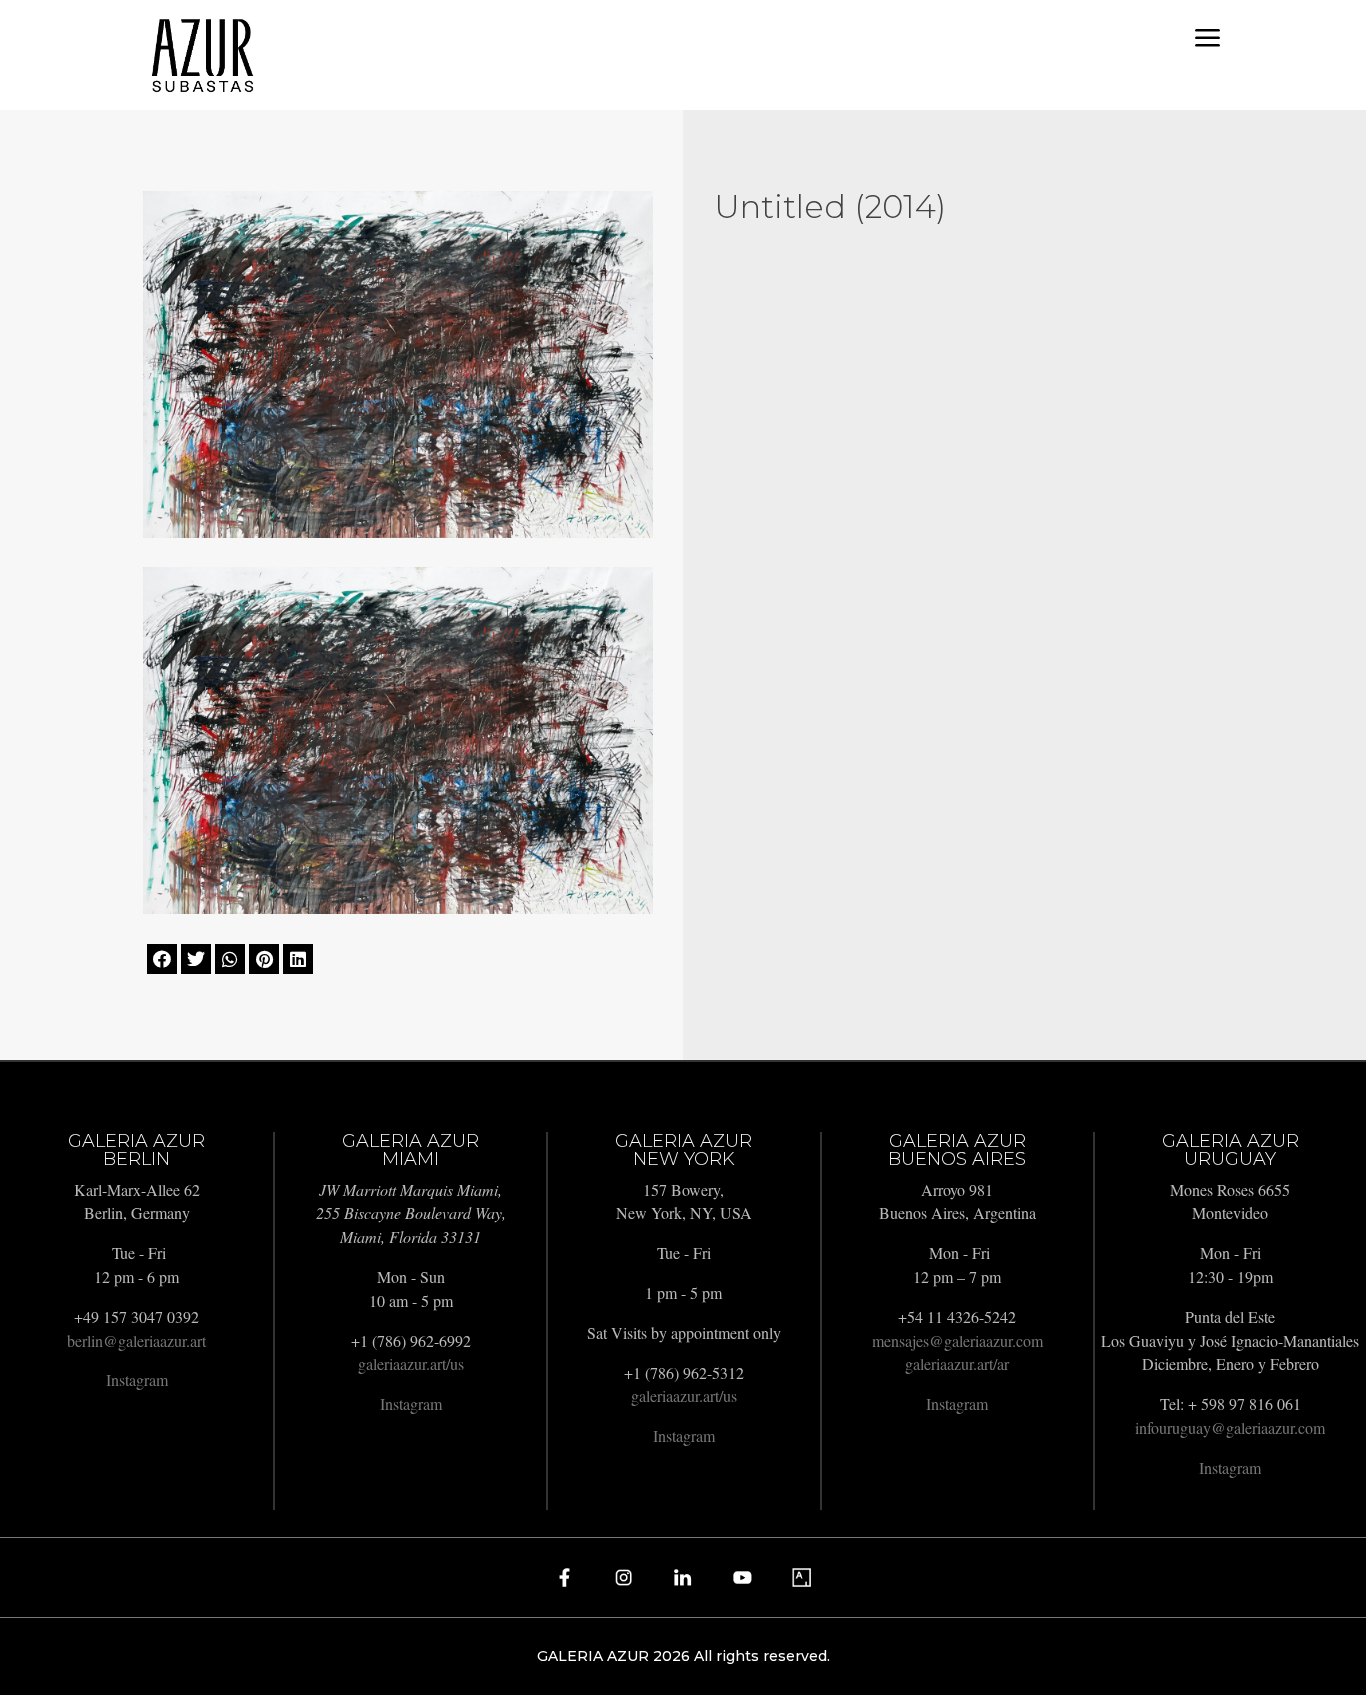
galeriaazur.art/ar (957, 1363)
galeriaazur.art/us (411, 1363)
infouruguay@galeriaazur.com (1230, 1427)
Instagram (137, 1379)
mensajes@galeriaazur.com (957, 1340)
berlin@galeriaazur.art (136, 1340)
